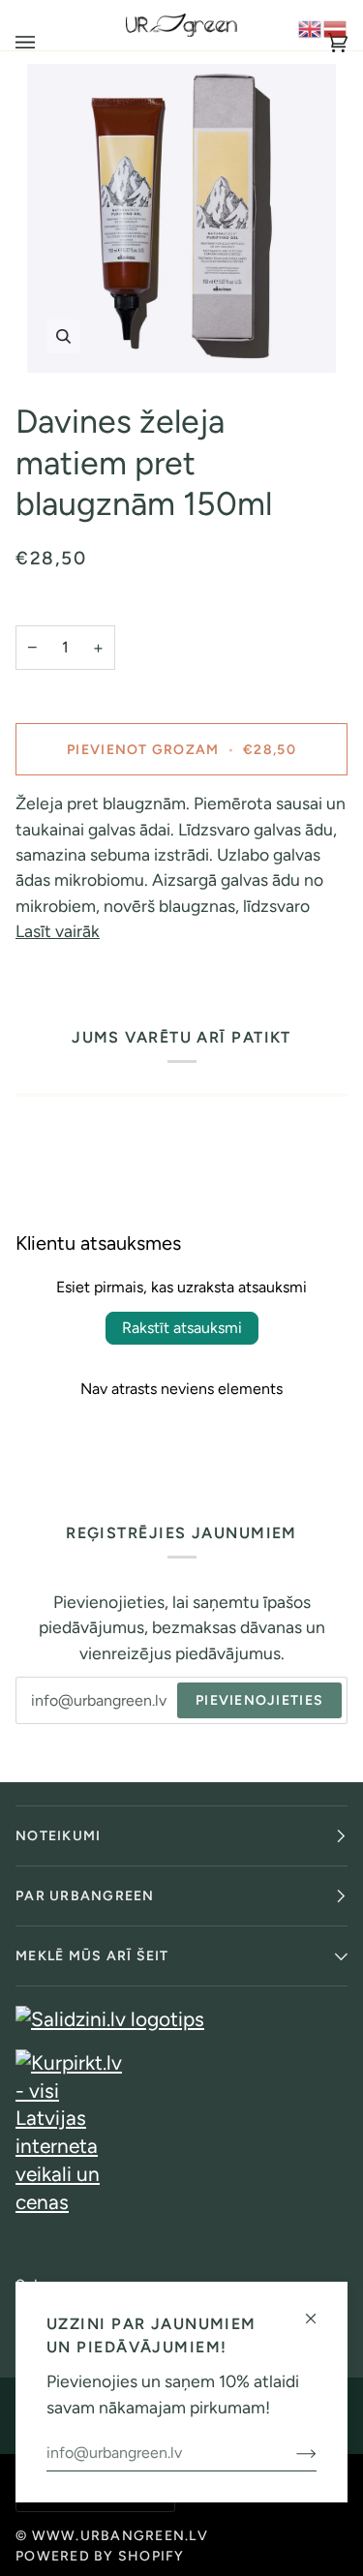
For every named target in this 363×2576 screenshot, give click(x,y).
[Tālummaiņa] (181, 218)
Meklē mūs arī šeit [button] (92, 1956)
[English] (311, 27)
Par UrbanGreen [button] (85, 1896)
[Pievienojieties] (291, 2453)
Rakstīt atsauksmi (182, 1328)
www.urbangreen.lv (120, 2536)
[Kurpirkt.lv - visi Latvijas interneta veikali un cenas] (181, 2133)
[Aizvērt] (319, 2310)
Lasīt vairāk (58, 931)
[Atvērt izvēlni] (45, 43)
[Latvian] (336, 27)
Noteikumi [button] (58, 1836)
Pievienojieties (259, 1700)
